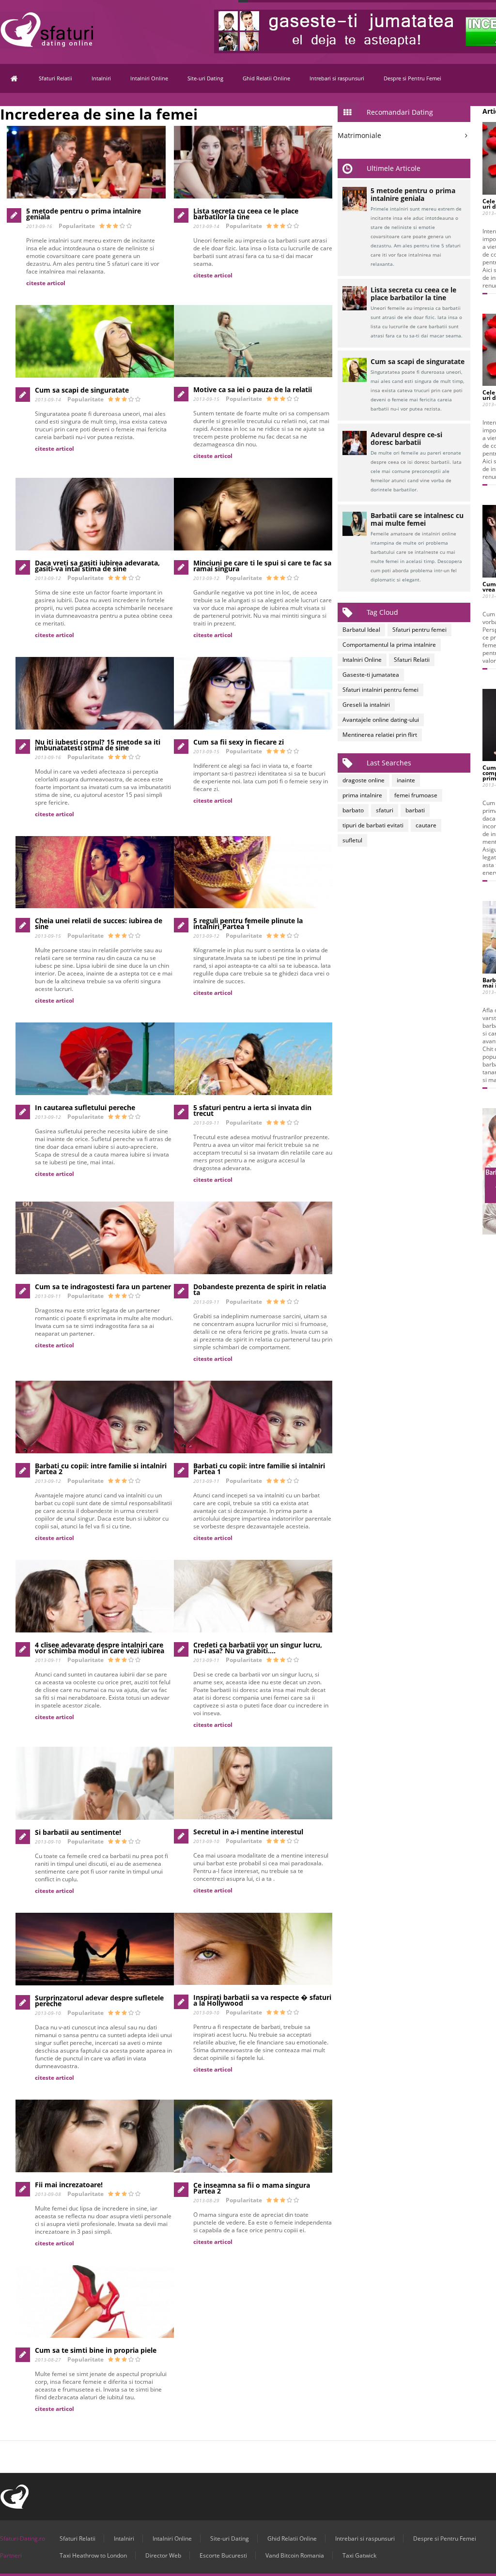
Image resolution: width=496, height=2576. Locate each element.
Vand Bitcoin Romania (295, 2555)
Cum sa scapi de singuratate (82, 390)
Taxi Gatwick (359, 2555)
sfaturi (385, 810)
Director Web (163, 2555)
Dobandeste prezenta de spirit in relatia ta (260, 1289)
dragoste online (364, 780)
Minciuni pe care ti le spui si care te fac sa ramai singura (262, 566)
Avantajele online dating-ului (381, 720)
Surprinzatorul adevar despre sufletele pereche (99, 2001)
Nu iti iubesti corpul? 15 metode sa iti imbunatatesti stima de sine (98, 745)
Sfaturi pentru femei (419, 630)
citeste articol (46, 283)
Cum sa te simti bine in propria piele (96, 2350)
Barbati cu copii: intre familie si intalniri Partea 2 (101, 1469)
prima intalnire (362, 795)
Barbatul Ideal (361, 630)
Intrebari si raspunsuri (337, 78)
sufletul (352, 840)
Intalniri (101, 78)
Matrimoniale (359, 135)
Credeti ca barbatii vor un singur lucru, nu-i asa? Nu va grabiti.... (258, 1648)
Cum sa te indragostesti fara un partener (103, 1287)
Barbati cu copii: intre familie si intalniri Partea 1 (259, 1469)
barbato (353, 810)
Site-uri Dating (205, 78)
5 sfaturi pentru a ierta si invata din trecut (252, 1110)
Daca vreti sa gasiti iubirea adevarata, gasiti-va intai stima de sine (97, 566)
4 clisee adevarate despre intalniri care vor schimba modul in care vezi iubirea (100, 1648)
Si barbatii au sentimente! (78, 1832)
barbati (415, 810)
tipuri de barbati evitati (373, 825)
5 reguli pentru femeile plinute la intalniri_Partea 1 (248, 923)
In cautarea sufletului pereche (85, 1107)
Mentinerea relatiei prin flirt (380, 735)
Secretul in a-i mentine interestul (248, 1832)
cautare (426, 825)
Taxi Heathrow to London (93, 2555)
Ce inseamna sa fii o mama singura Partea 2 (252, 2188)
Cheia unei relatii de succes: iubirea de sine (99, 923)
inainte (406, 780)
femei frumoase (416, 795)
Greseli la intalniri (366, 705)
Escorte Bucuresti (223, 2555)
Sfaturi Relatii (55, 78)
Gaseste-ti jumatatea (371, 675)
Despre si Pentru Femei (412, 78)
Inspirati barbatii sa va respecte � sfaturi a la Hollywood (262, 2000)
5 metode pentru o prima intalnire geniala (84, 214)
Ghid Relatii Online (266, 78)
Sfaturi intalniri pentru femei (380, 690)
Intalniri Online (149, 78)
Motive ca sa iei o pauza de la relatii (253, 389)
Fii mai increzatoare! (69, 2185)
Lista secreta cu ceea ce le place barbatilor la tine (246, 214)
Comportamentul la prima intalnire (389, 645)
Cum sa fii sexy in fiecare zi (239, 742)
